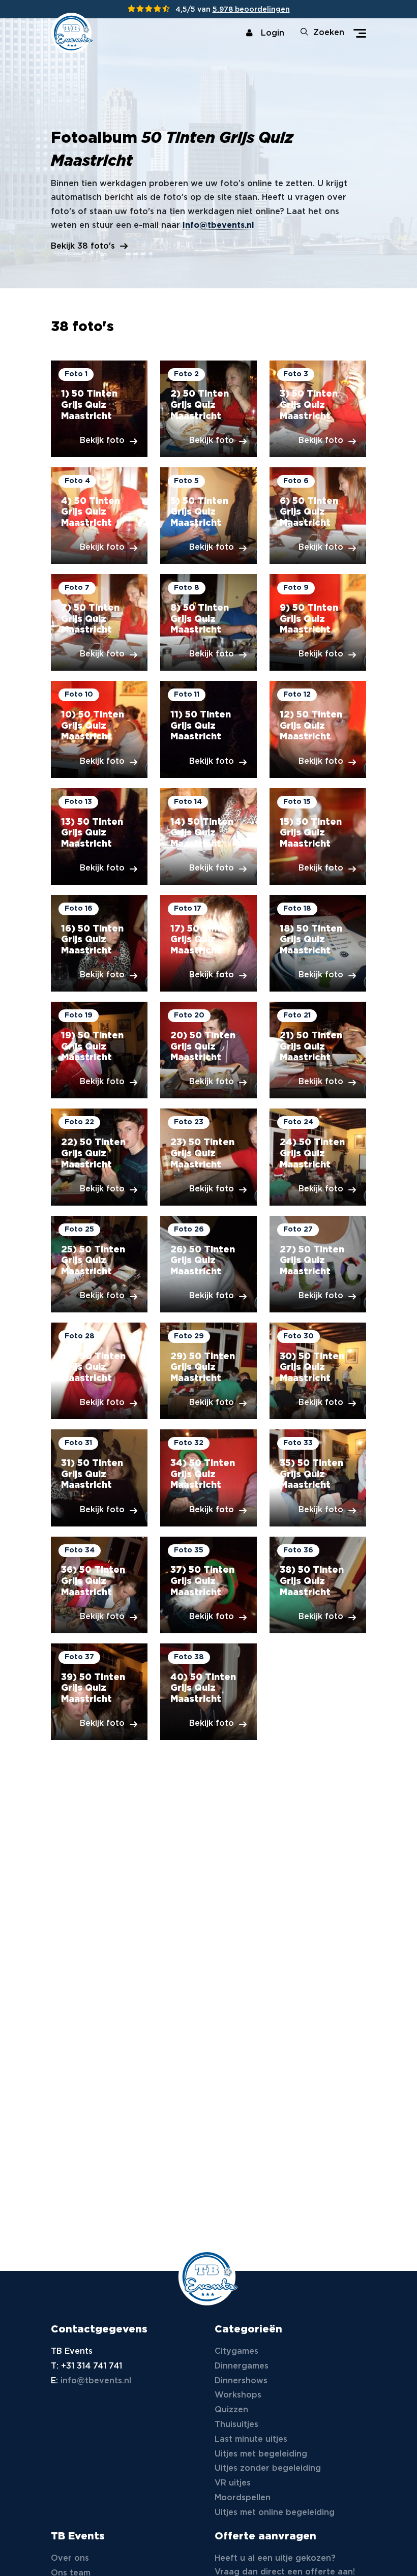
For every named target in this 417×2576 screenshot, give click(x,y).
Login (273, 33)
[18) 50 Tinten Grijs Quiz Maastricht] (318, 943)
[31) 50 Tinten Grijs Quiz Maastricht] (99, 1478)
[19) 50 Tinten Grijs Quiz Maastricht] (99, 1050)
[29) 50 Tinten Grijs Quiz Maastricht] (208, 1371)
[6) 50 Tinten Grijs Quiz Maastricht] (318, 516)
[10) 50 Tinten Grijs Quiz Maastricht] (99, 729)
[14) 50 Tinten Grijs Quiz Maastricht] (208, 836)
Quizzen (231, 2410)
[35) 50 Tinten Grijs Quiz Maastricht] (318, 1478)
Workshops (238, 2395)
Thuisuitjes (236, 2425)
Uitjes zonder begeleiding (268, 2468)
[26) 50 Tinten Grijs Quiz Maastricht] (208, 1264)
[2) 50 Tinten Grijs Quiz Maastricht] (208, 409)
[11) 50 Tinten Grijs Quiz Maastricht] (208, 729)
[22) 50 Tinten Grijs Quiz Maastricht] (99, 1157)
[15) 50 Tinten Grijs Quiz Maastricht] (318, 836)
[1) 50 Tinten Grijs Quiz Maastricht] (99, 409)
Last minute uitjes (251, 2439)
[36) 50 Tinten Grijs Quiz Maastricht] (99, 1585)
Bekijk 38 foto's (83, 246)
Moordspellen (243, 2498)
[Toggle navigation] (360, 33)
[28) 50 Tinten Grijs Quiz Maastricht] (99, 1371)
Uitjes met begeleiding (261, 2454)
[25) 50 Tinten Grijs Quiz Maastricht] (99, 1264)
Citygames (236, 2352)
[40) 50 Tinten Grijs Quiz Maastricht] (208, 1692)
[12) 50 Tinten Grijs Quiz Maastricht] (318, 729)
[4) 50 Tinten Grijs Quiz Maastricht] (99, 516)
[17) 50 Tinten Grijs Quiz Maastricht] (208, 943)
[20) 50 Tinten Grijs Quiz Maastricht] (208, 1050)
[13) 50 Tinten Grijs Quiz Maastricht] (99, 836)
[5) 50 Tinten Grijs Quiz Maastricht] (208, 516)
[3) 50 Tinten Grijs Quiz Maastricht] (318, 409)
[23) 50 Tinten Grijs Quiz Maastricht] (208, 1157)
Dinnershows (241, 2381)
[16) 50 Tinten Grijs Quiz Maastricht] (99, 943)
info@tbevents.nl (218, 226)
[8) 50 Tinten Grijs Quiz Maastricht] (208, 622)
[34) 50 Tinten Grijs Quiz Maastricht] (208, 1478)
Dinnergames (242, 2366)
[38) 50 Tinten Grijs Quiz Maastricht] (318, 1585)
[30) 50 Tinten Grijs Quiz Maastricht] (318, 1371)
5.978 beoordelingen (251, 10)
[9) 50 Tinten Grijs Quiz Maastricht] (318, 622)
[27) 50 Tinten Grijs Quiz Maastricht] (318, 1264)
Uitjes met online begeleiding (275, 2513)
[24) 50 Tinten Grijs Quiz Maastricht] (318, 1157)
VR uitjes (233, 2483)
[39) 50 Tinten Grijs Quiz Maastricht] (99, 1692)
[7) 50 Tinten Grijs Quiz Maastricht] (99, 622)
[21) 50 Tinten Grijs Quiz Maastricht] (318, 1050)
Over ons (70, 2558)
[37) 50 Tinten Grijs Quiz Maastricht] (208, 1585)
